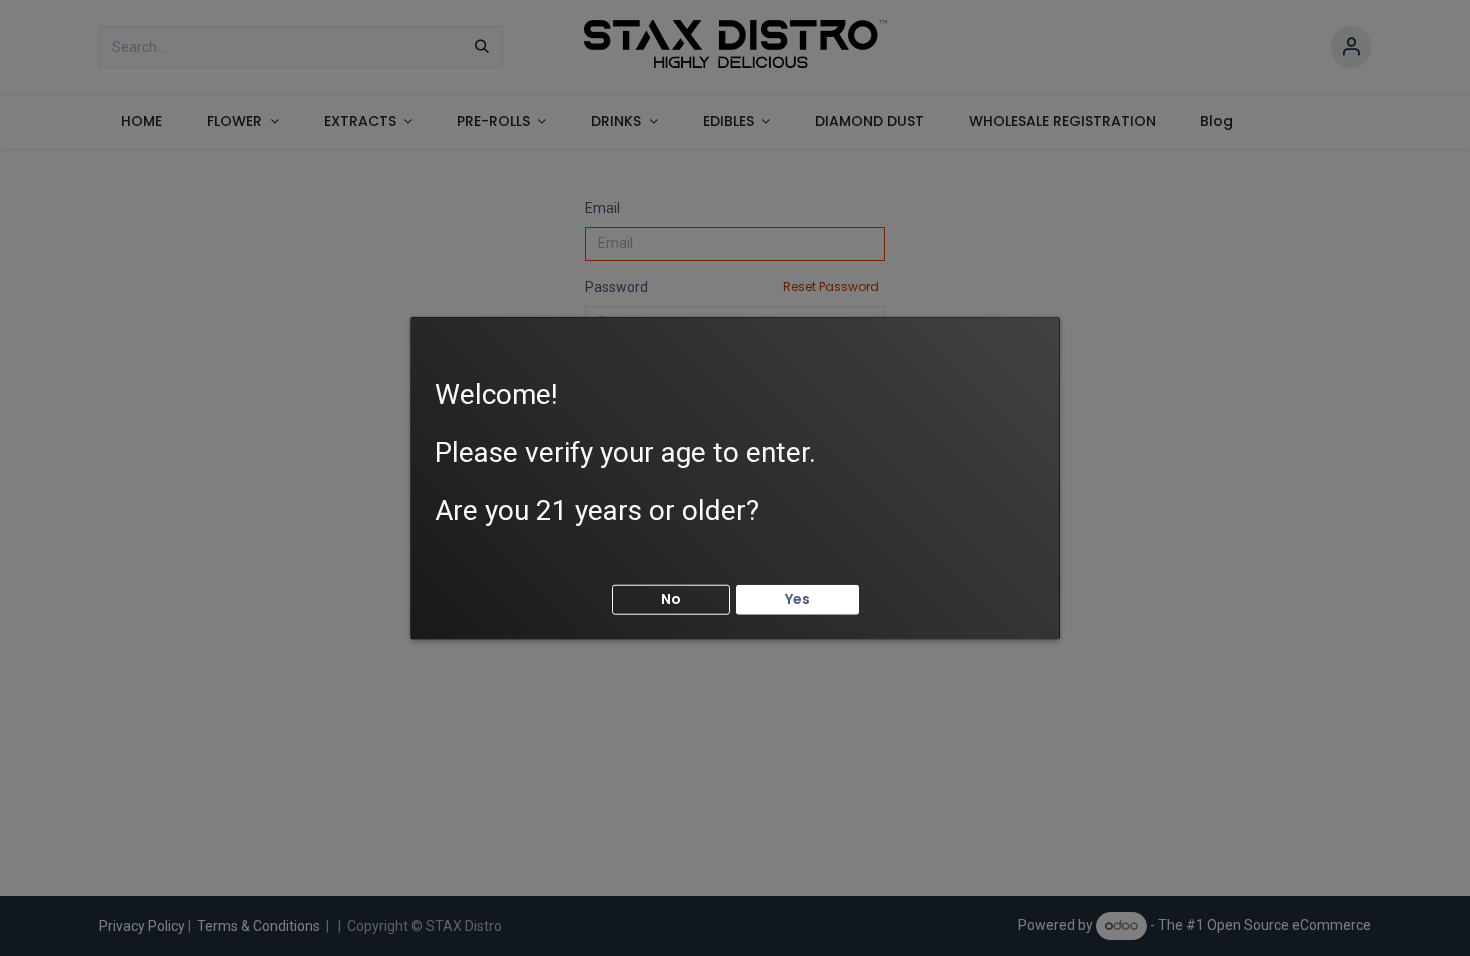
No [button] (671, 599)
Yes (797, 599)
